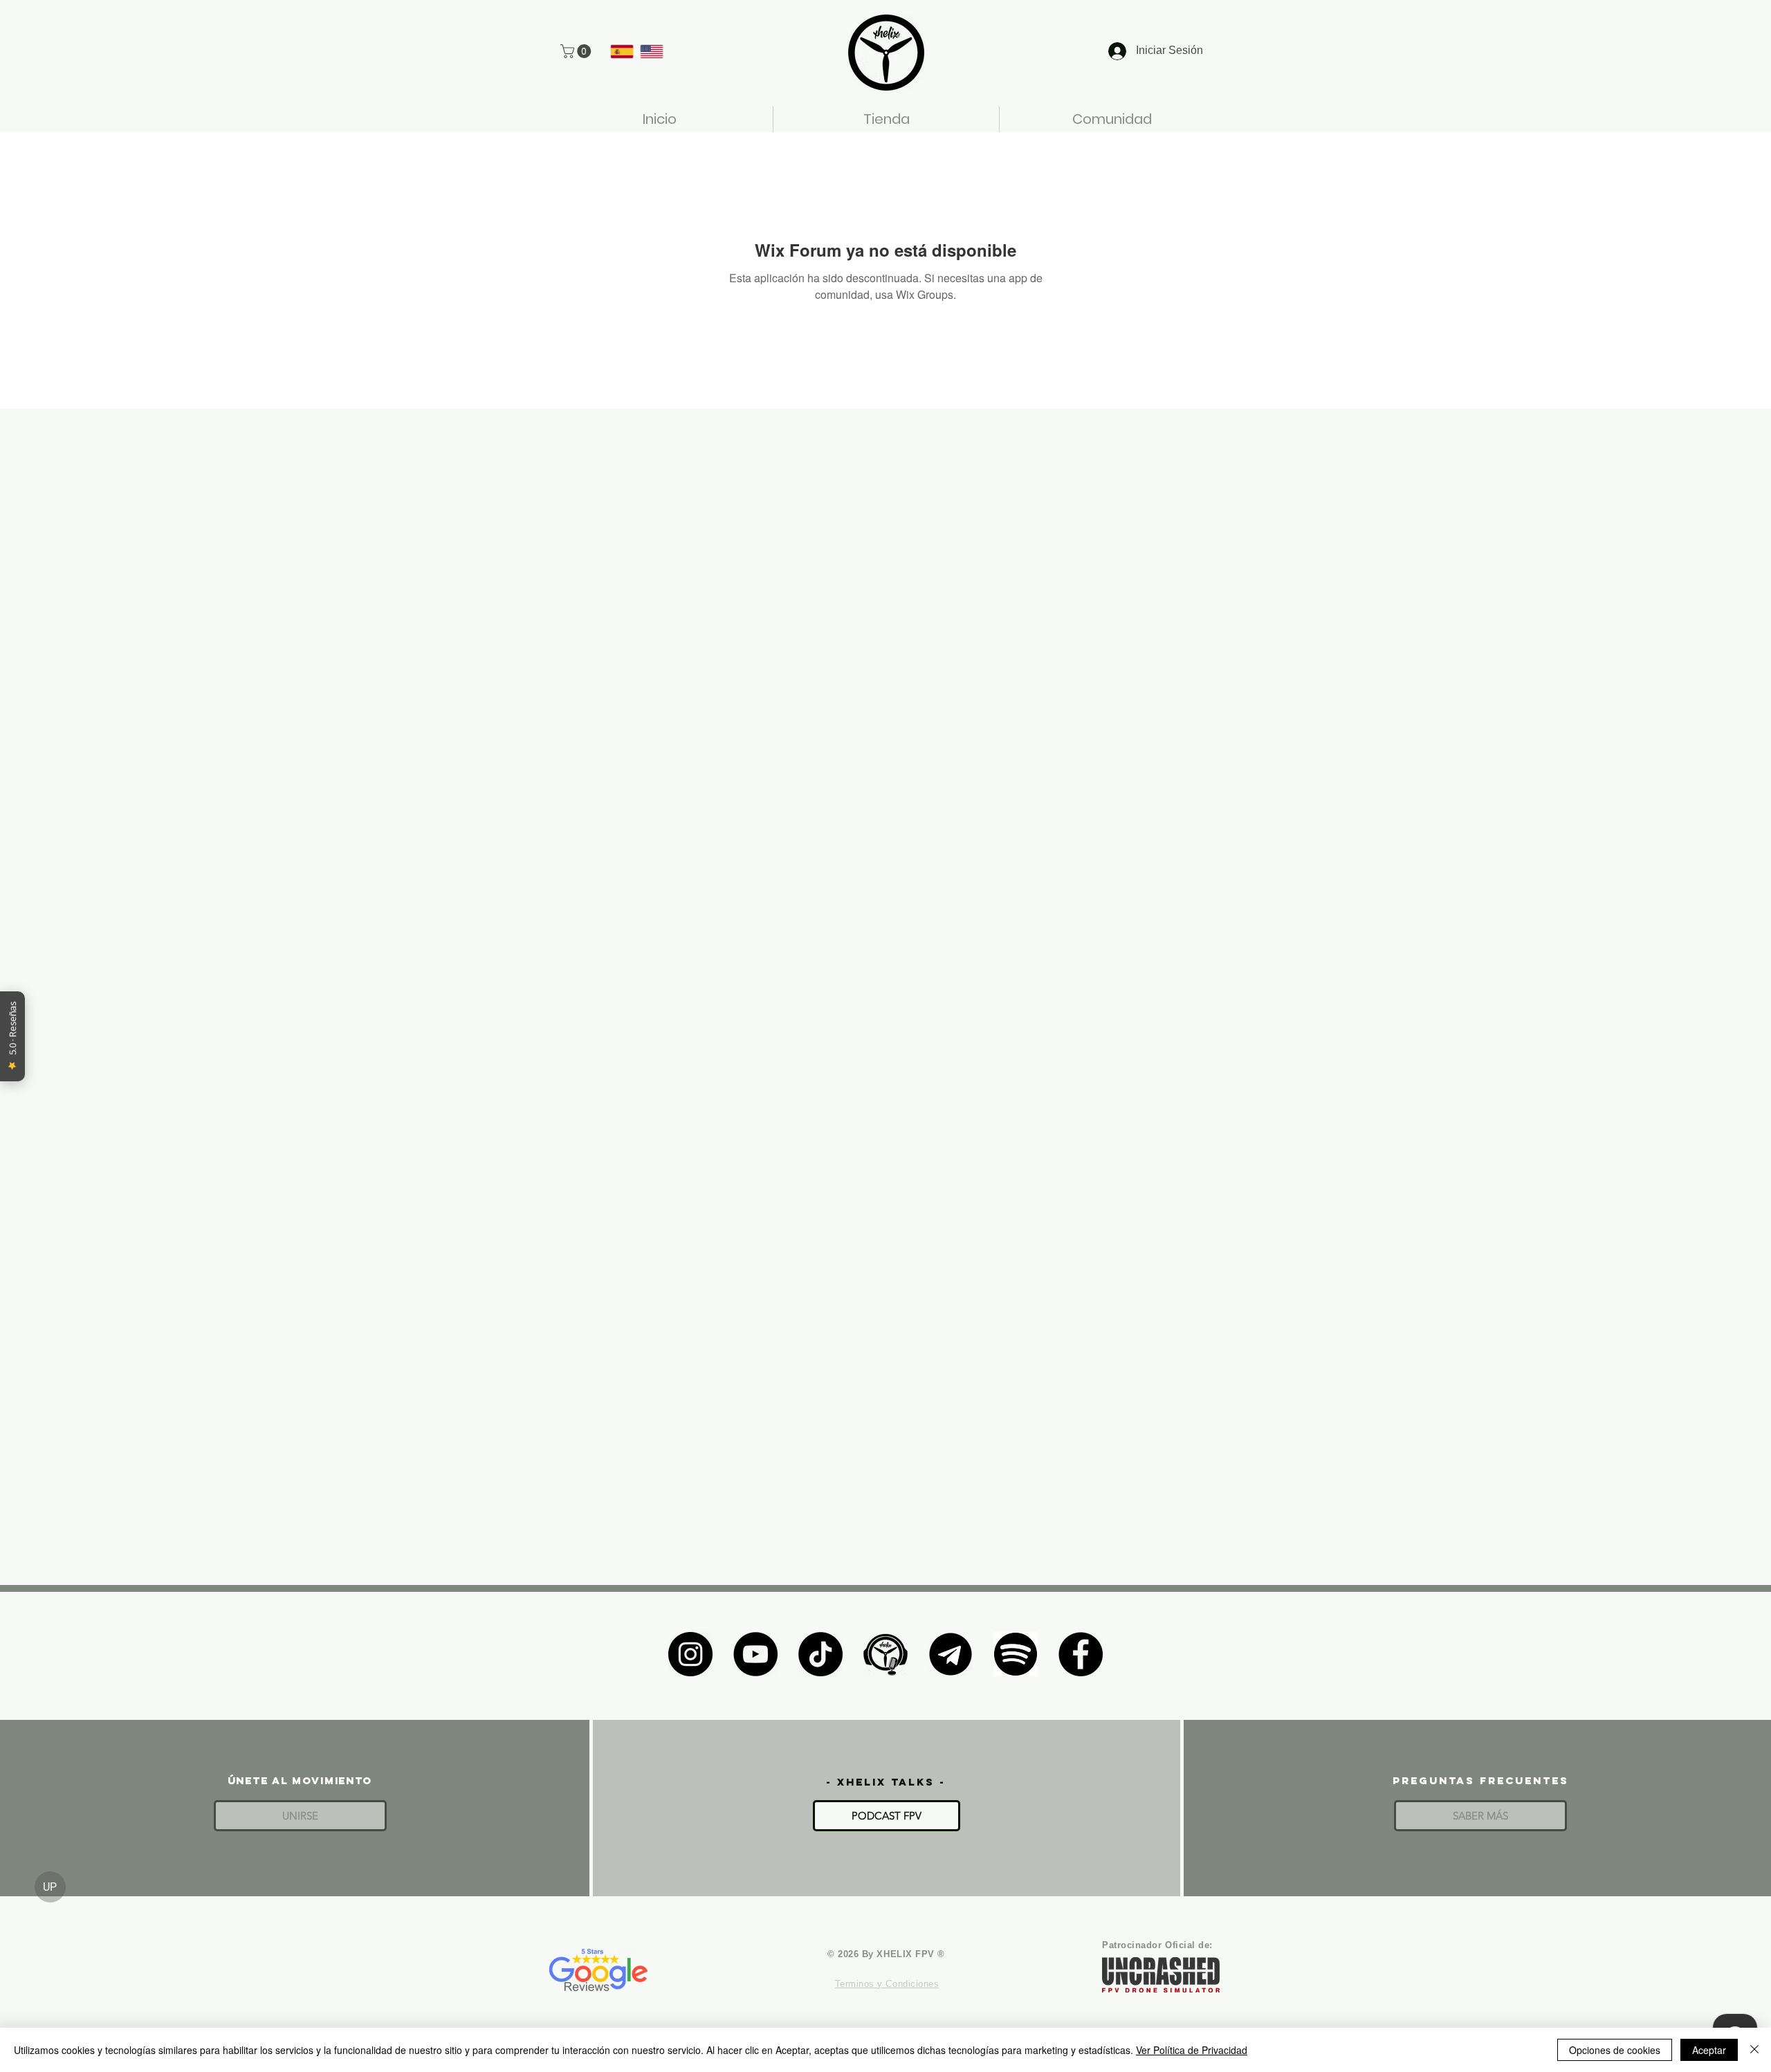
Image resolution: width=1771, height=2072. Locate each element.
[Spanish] (622, 51)
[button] (577, 51)
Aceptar (1709, 2050)
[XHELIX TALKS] (885, 1654)
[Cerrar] (1754, 2050)
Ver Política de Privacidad (1192, 2050)
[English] (651, 51)
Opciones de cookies (1615, 2050)
